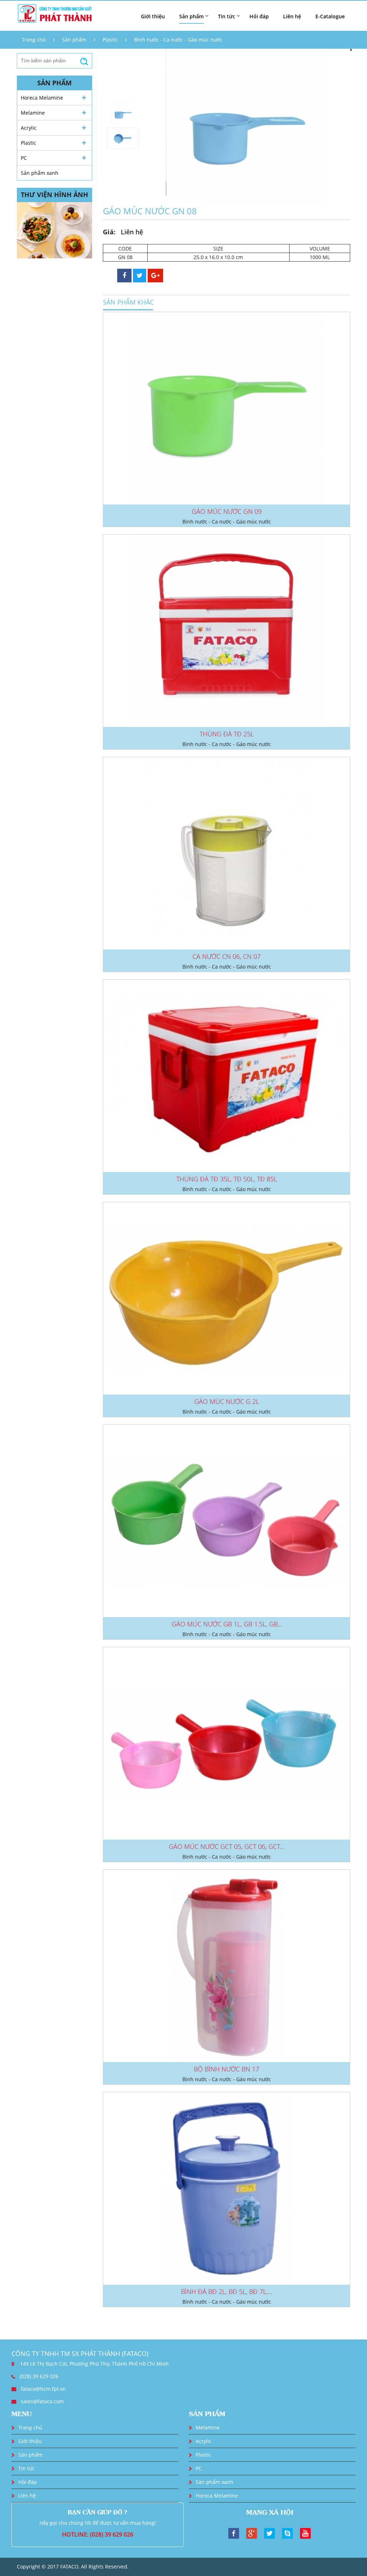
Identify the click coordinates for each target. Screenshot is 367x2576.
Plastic (110, 40)
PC (24, 158)
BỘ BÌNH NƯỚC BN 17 (227, 2069)
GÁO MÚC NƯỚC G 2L (227, 1401)
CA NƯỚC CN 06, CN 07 (227, 956)
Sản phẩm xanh (40, 173)
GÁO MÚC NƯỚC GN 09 (227, 511)
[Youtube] (305, 2533)
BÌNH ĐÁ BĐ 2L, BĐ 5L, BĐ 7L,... (227, 2291)
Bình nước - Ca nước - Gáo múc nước (178, 40)
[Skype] (287, 2533)
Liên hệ (292, 16)
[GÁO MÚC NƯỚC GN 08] (247, 126)
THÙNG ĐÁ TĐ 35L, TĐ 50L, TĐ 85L (227, 1179)
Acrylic (29, 128)
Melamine (33, 113)
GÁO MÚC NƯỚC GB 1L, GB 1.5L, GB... (227, 1624)
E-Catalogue (330, 16)
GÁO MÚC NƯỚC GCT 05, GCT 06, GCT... (227, 1846)
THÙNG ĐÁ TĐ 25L (227, 734)
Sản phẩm (74, 40)
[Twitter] (270, 2533)
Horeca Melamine (42, 98)
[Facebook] (234, 2533)
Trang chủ (34, 40)
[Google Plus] (252, 2533)
